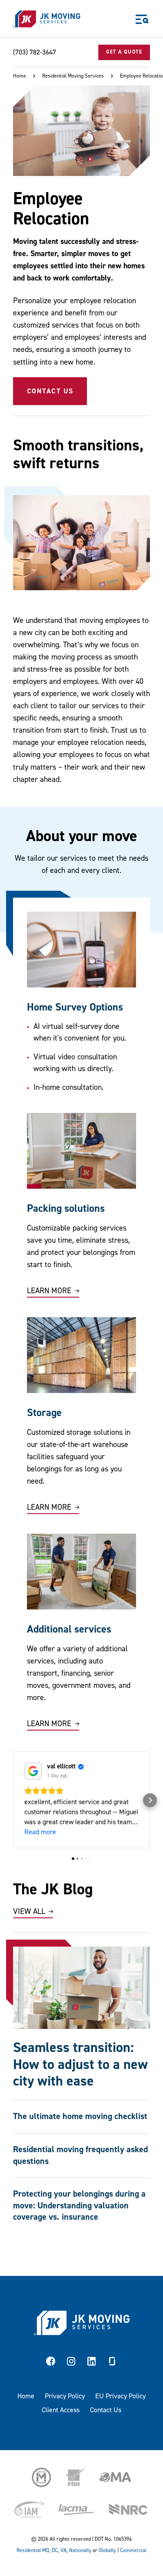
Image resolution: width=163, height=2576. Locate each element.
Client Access (61, 2410)
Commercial (133, 2551)
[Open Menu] (142, 19)
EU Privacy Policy (120, 2396)
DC (55, 2551)
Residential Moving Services (73, 76)
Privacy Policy (65, 2396)
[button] (13, 1800)
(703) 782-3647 (35, 52)
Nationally (80, 2551)
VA (63, 2551)
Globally (107, 2551)
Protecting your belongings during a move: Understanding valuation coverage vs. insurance (79, 2205)
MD (46, 2551)
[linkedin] (92, 2363)
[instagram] (71, 2363)
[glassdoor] (112, 2363)
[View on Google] (33, 1771)
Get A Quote (124, 52)
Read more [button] (40, 1832)
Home (20, 76)
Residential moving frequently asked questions (80, 2155)
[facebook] (51, 2363)
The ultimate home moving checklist (80, 2116)
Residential (29, 2551)
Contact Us (50, 391)
